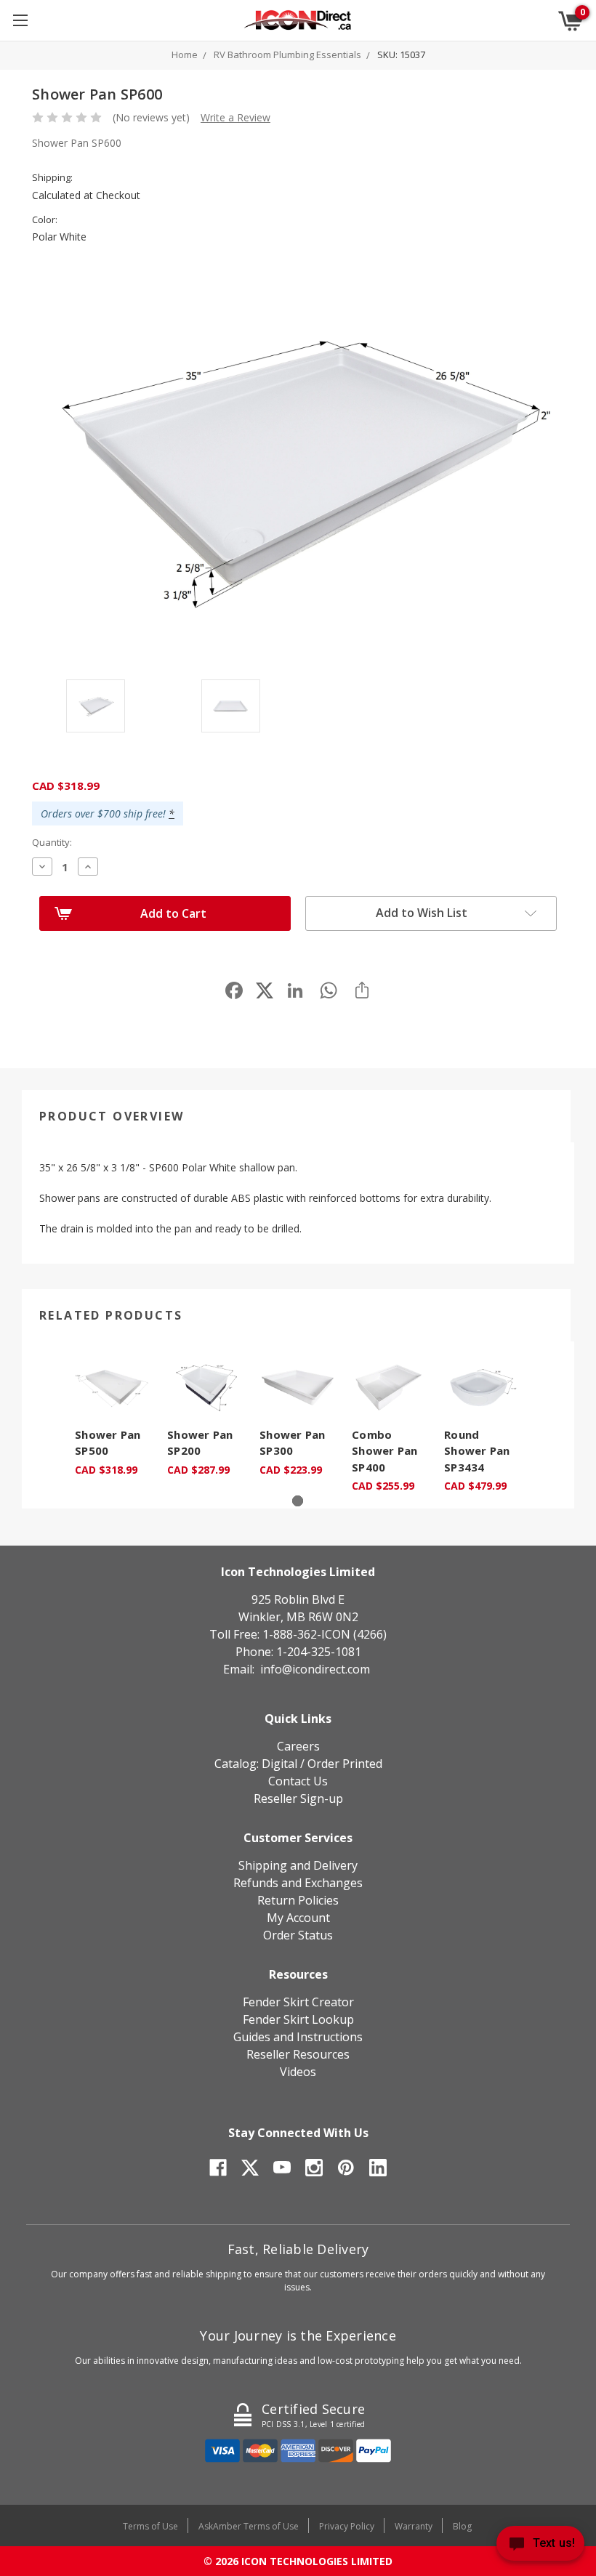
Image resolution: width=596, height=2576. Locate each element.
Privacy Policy (347, 2526)
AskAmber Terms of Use (249, 2526)
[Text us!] (540, 2547)
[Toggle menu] (20, 20)
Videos (298, 2072)
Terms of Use (150, 2526)
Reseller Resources (298, 2054)
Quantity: (52, 842)
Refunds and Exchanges (298, 1883)
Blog (462, 2526)
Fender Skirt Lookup (298, 2019)
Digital (279, 1764)
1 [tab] (298, 1501)
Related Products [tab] (111, 1315)
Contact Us (298, 1781)
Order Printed (345, 1764)
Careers (298, 1746)
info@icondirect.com (315, 1669)
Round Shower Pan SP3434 (477, 1451)
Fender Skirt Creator (298, 2002)
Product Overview (112, 1116)
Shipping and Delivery (298, 1865)
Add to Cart (173, 913)
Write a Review (235, 117)
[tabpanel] (114, 1417)
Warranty (414, 2526)
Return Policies (298, 1900)
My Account (298, 1918)
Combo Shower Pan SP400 (385, 1451)
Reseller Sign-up (298, 1798)
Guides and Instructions (298, 2037)
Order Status (298, 1935)
